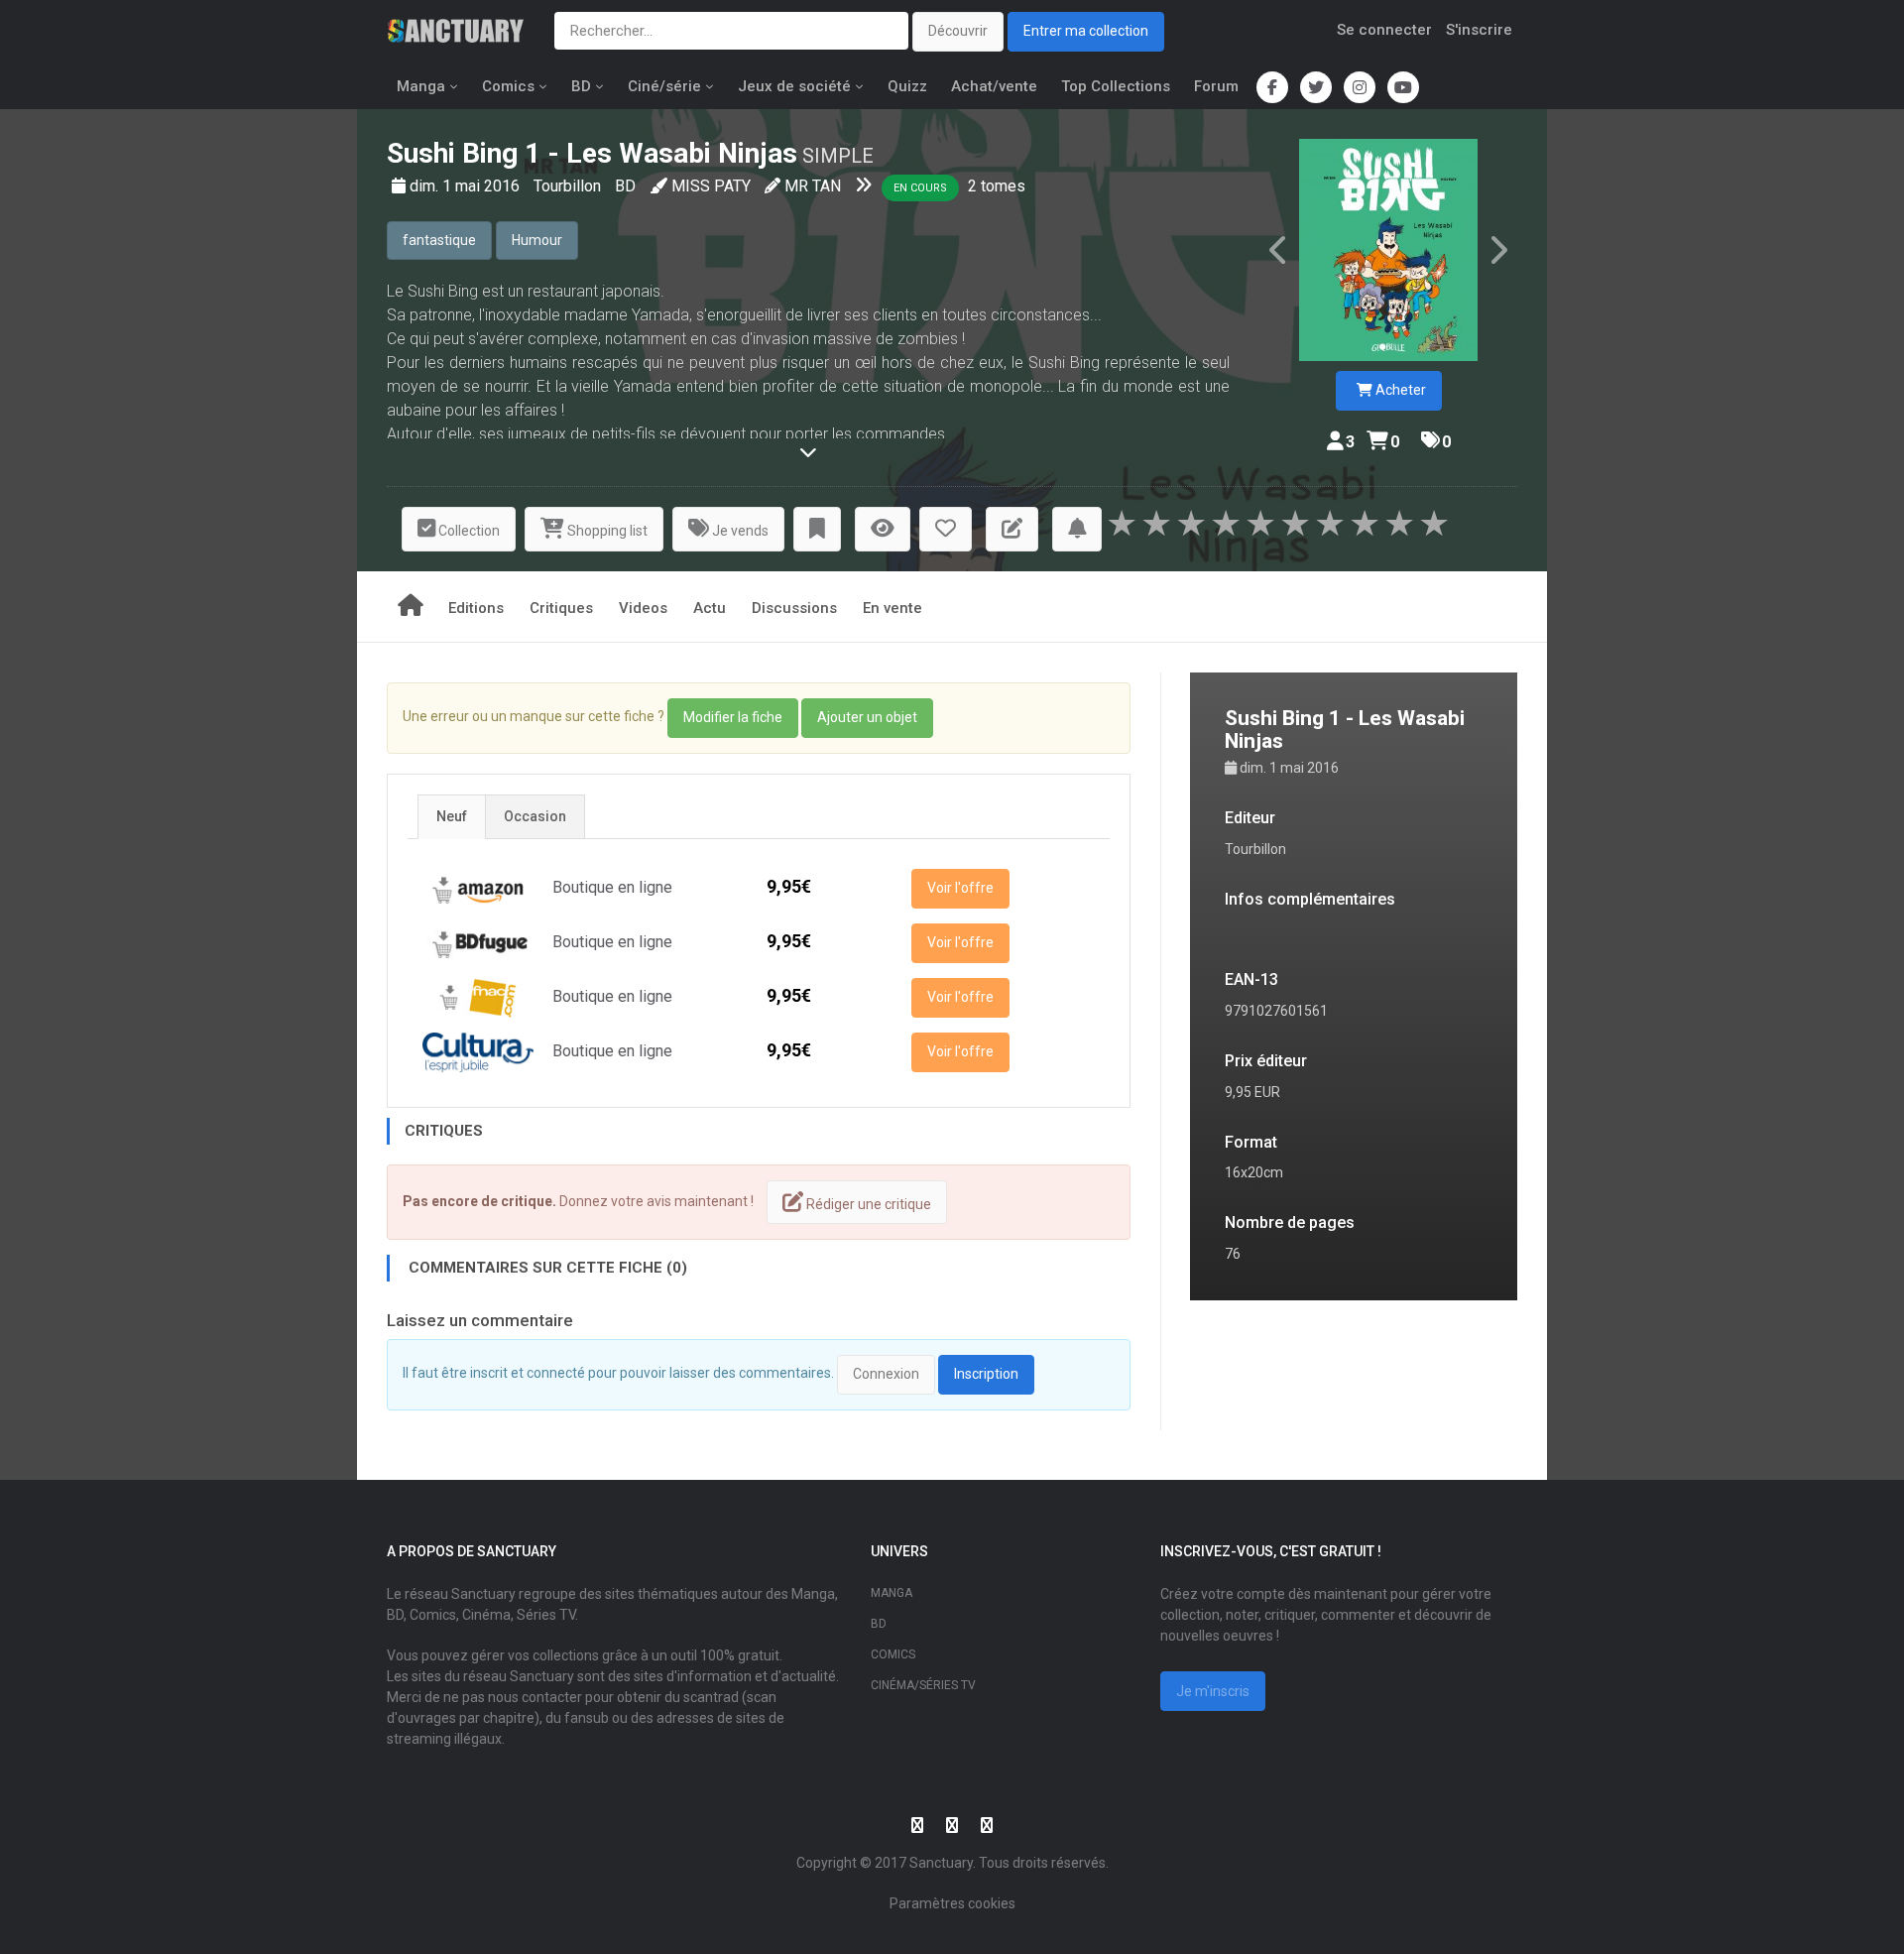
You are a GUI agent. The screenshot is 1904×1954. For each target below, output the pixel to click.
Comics (508, 86)
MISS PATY (711, 186)
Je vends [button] (739, 531)
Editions (476, 608)
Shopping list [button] (606, 531)
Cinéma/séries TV (923, 1685)
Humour (537, 240)
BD (581, 86)
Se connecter (1384, 30)
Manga (421, 86)
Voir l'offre (960, 888)
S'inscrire (1479, 30)
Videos (643, 608)
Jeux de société (794, 86)
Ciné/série (664, 86)
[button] (817, 529)
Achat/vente (994, 86)
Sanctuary (941, 1863)
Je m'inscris (1213, 1691)
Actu (710, 608)
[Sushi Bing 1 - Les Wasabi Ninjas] (1388, 250)
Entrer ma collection (1086, 31)
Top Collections (1116, 86)
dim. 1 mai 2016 (467, 186)
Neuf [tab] (452, 816)
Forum (1216, 86)
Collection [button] (468, 531)
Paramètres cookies (952, 1903)
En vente (892, 608)
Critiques (561, 608)
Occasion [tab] (535, 816)
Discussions (794, 608)
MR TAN (813, 186)
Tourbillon (569, 186)
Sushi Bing (452, 153)
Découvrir (958, 31)
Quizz (907, 86)
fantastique (439, 240)
